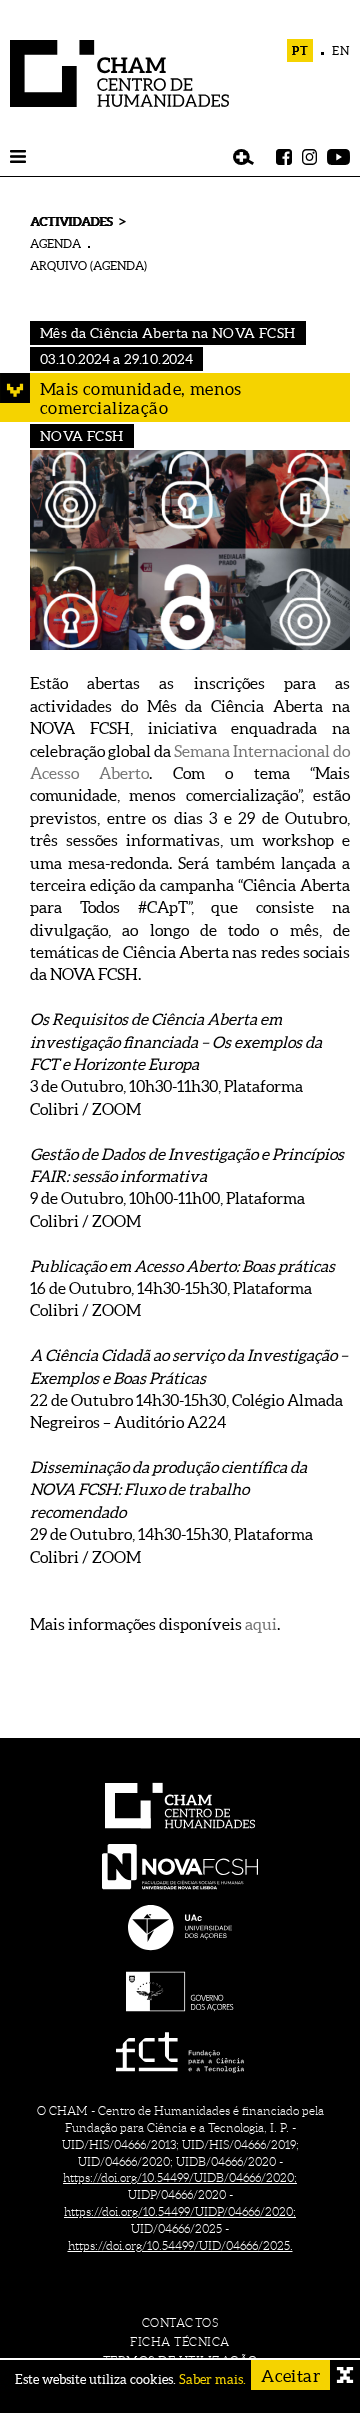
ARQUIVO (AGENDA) (88, 265)
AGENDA (55, 243)
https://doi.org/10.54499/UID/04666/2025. (180, 2245)
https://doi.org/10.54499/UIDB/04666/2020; (180, 2177)
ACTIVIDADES (71, 221)
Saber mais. (212, 2379)
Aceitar (290, 2375)
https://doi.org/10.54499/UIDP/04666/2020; (180, 2211)
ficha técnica (180, 2341)
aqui (261, 1624)
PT (300, 50)
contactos (180, 2322)
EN (341, 50)
